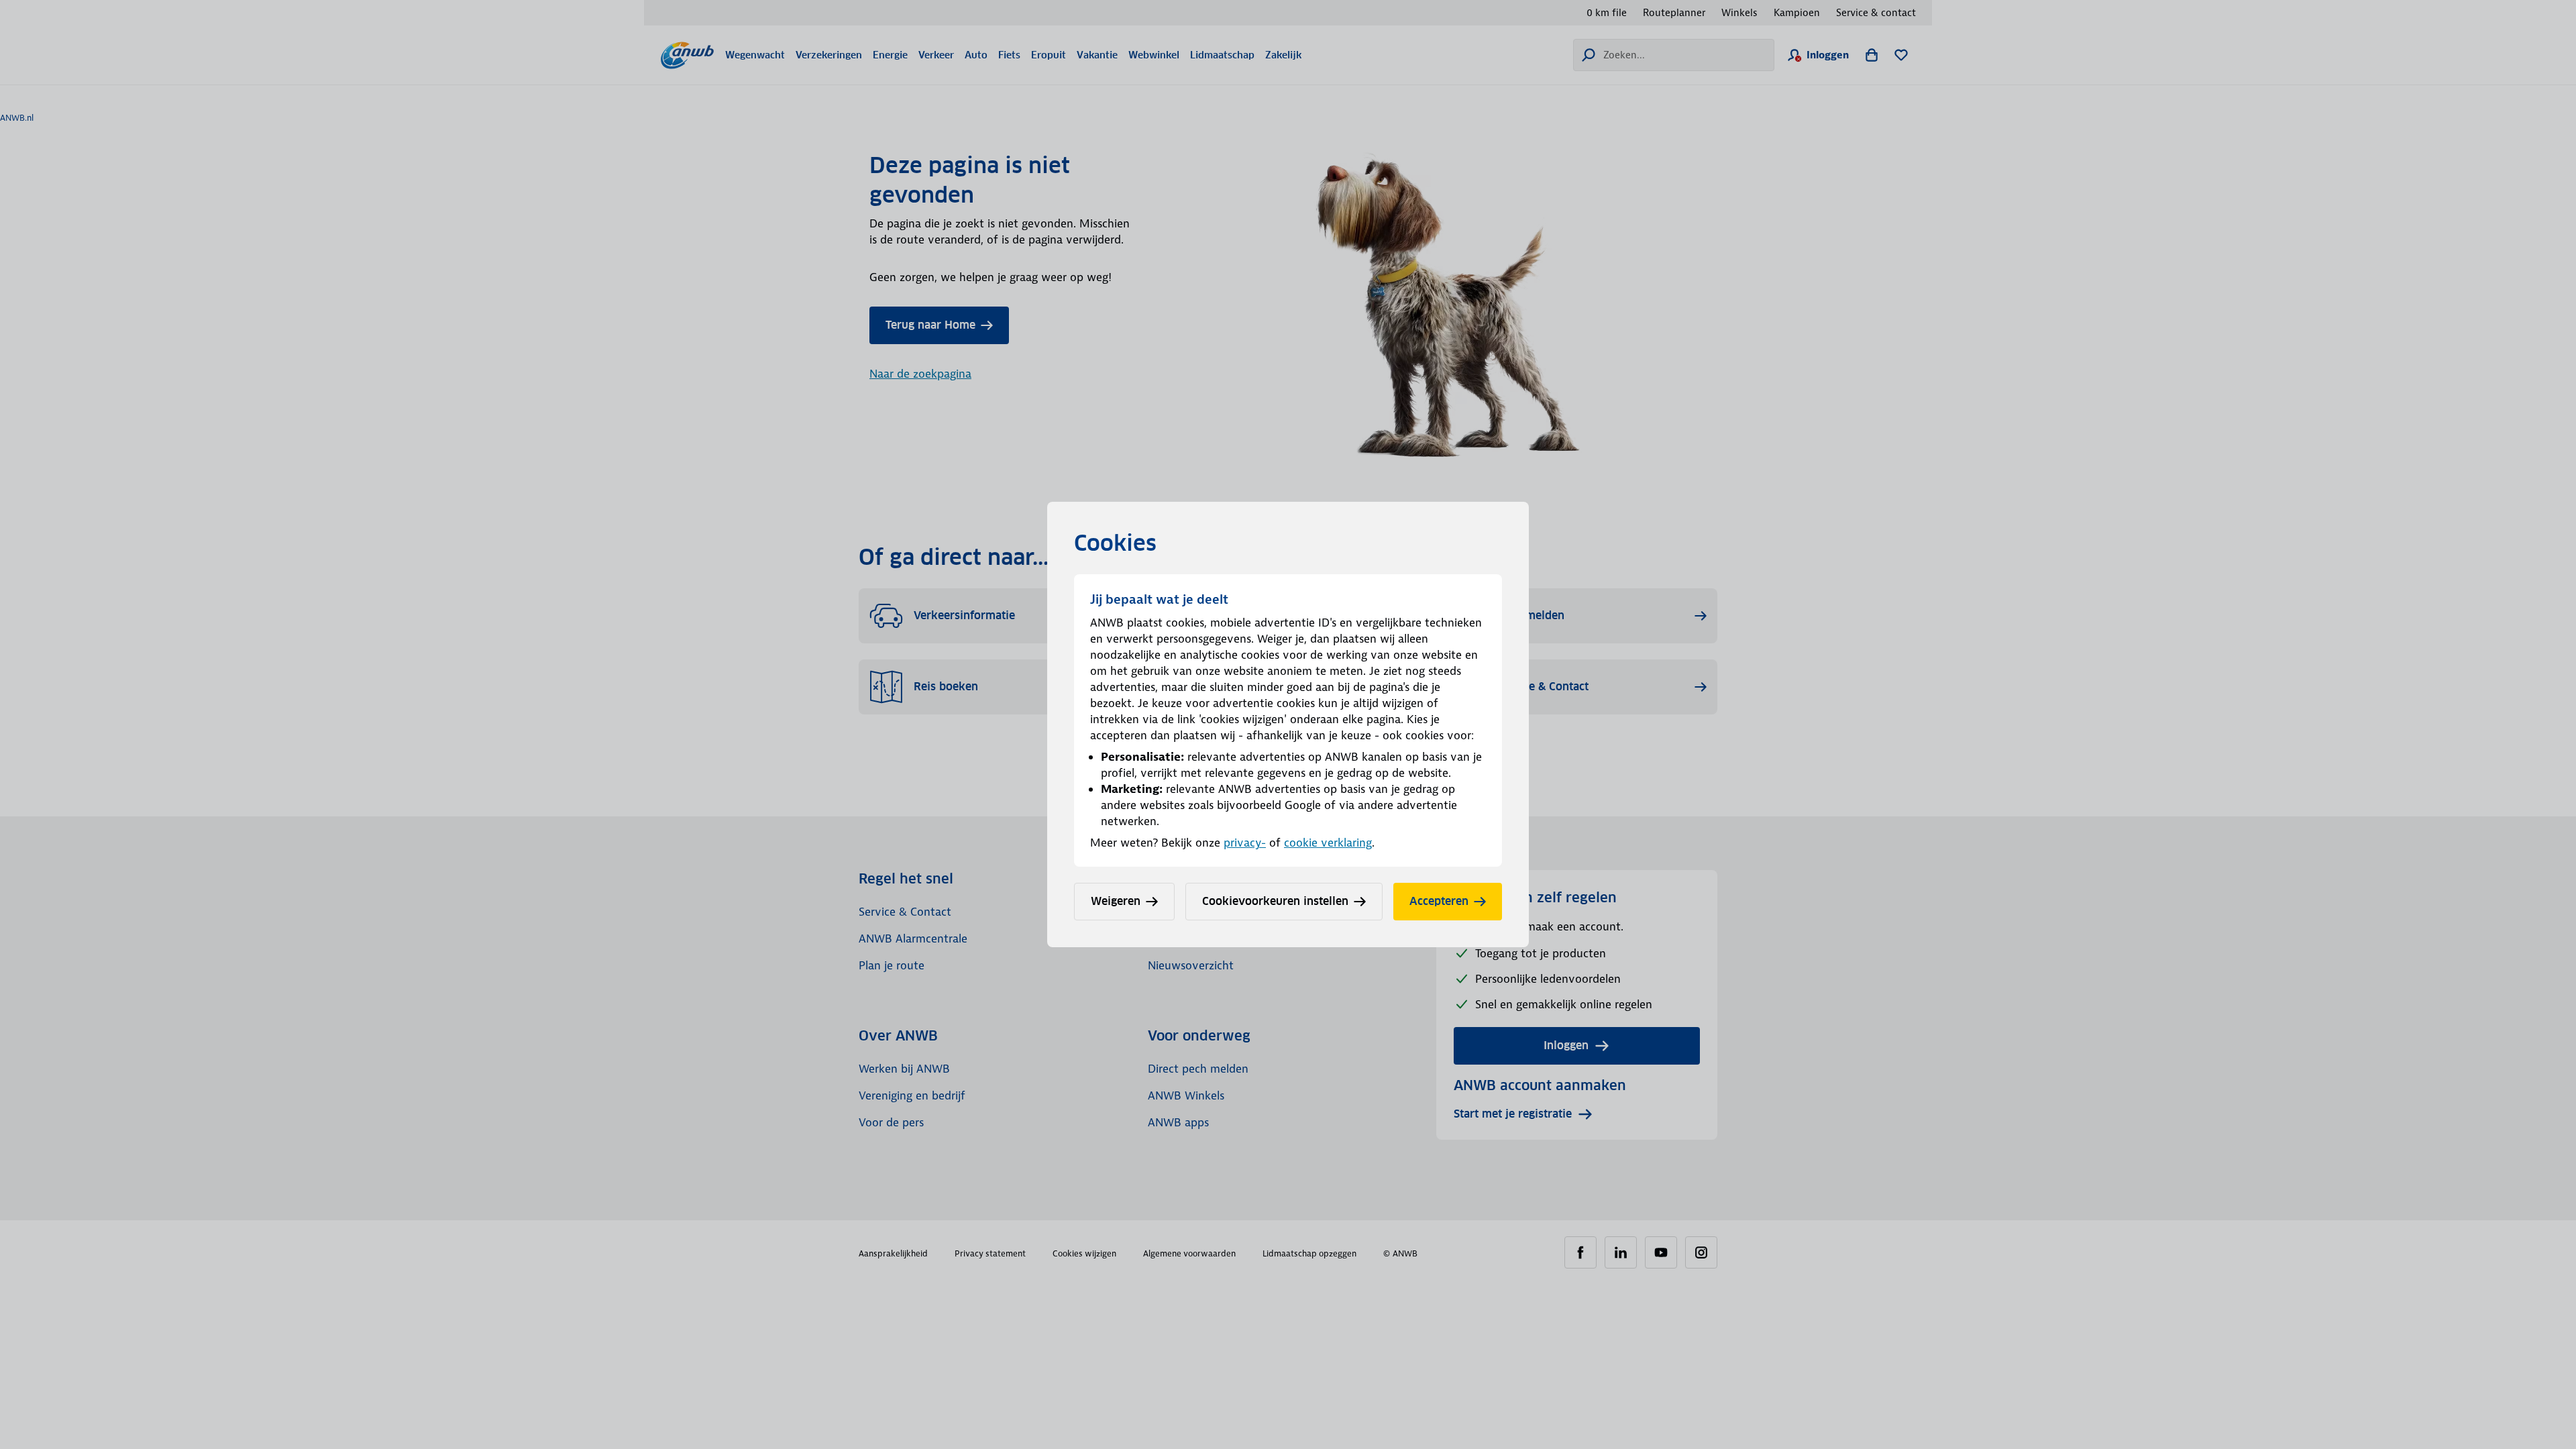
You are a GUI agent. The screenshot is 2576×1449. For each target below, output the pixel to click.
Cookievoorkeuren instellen (1275, 901)
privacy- (1245, 843)
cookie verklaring (1328, 843)
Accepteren (1439, 901)
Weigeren (1116, 901)
